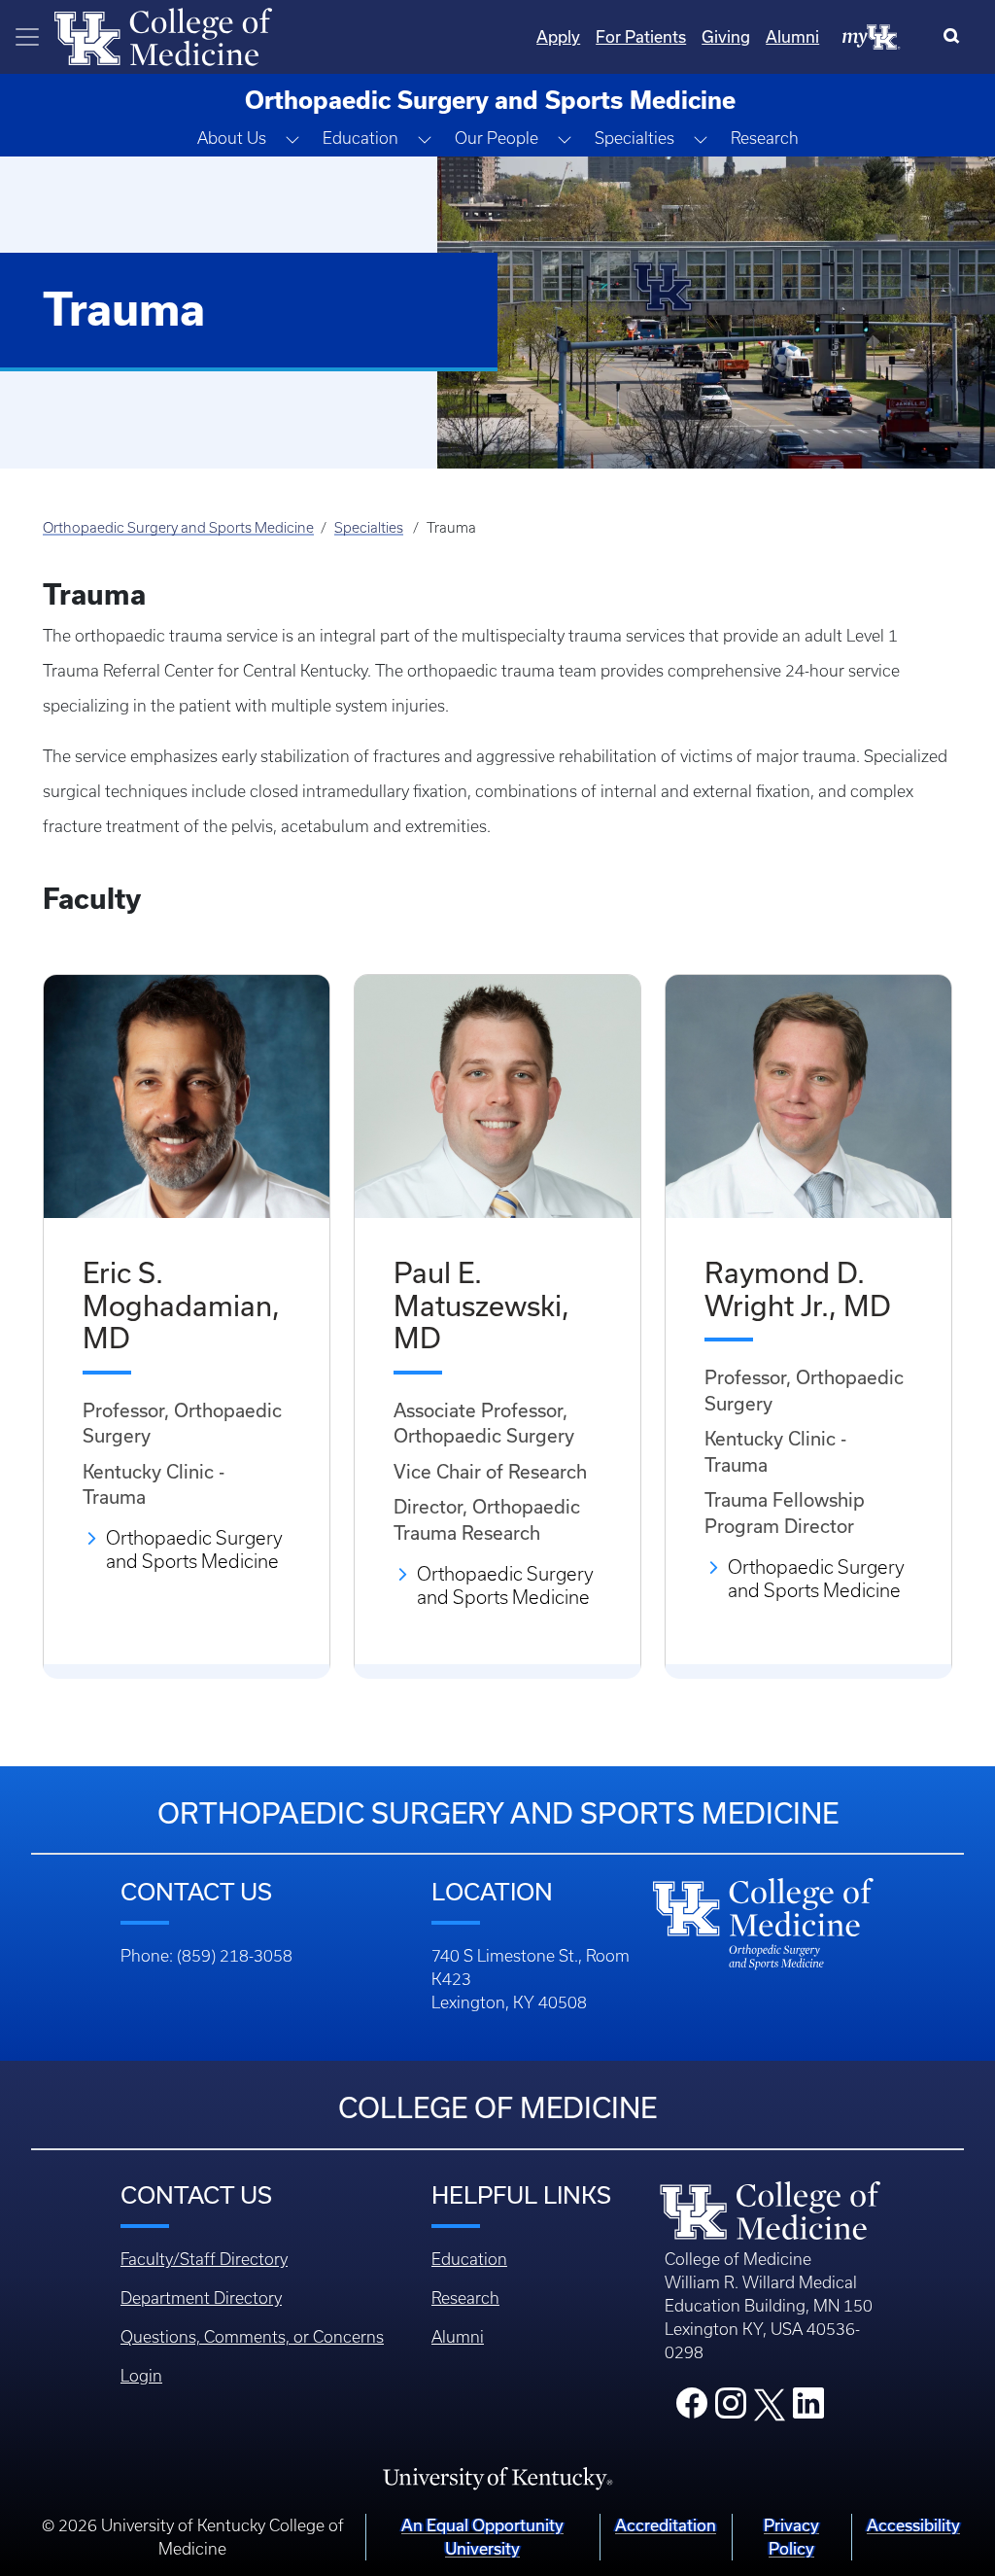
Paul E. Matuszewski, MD (481, 1305)
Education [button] (360, 138)
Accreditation (666, 2525)
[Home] (163, 35)
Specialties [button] (635, 138)
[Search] (956, 37)
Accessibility (913, 2525)
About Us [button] (232, 138)
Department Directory (201, 2298)
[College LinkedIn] (808, 2409)
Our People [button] (497, 138)
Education (469, 2259)
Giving (726, 36)
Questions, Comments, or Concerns (252, 2337)
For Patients (641, 36)
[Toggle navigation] (27, 37)
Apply (558, 36)
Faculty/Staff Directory (204, 2259)
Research (765, 138)
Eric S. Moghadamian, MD (181, 1305)
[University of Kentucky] (497, 2477)
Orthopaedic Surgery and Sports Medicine (178, 528)
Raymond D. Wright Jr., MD (798, 1289)
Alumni (792, 36)
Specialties (369, 528)
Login (141, 2376)
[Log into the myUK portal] (872, 36)
